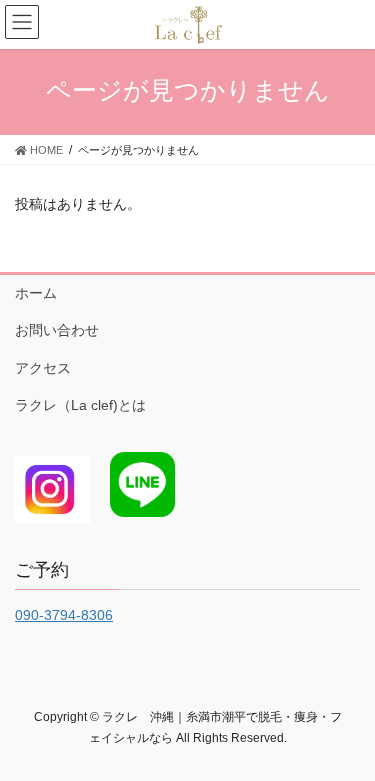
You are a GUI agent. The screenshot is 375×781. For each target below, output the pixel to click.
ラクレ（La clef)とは (80, 405)
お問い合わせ (57, 330)
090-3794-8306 (64, 615)
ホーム (36, 293)
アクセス (43, 368)
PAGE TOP (346, 740)
